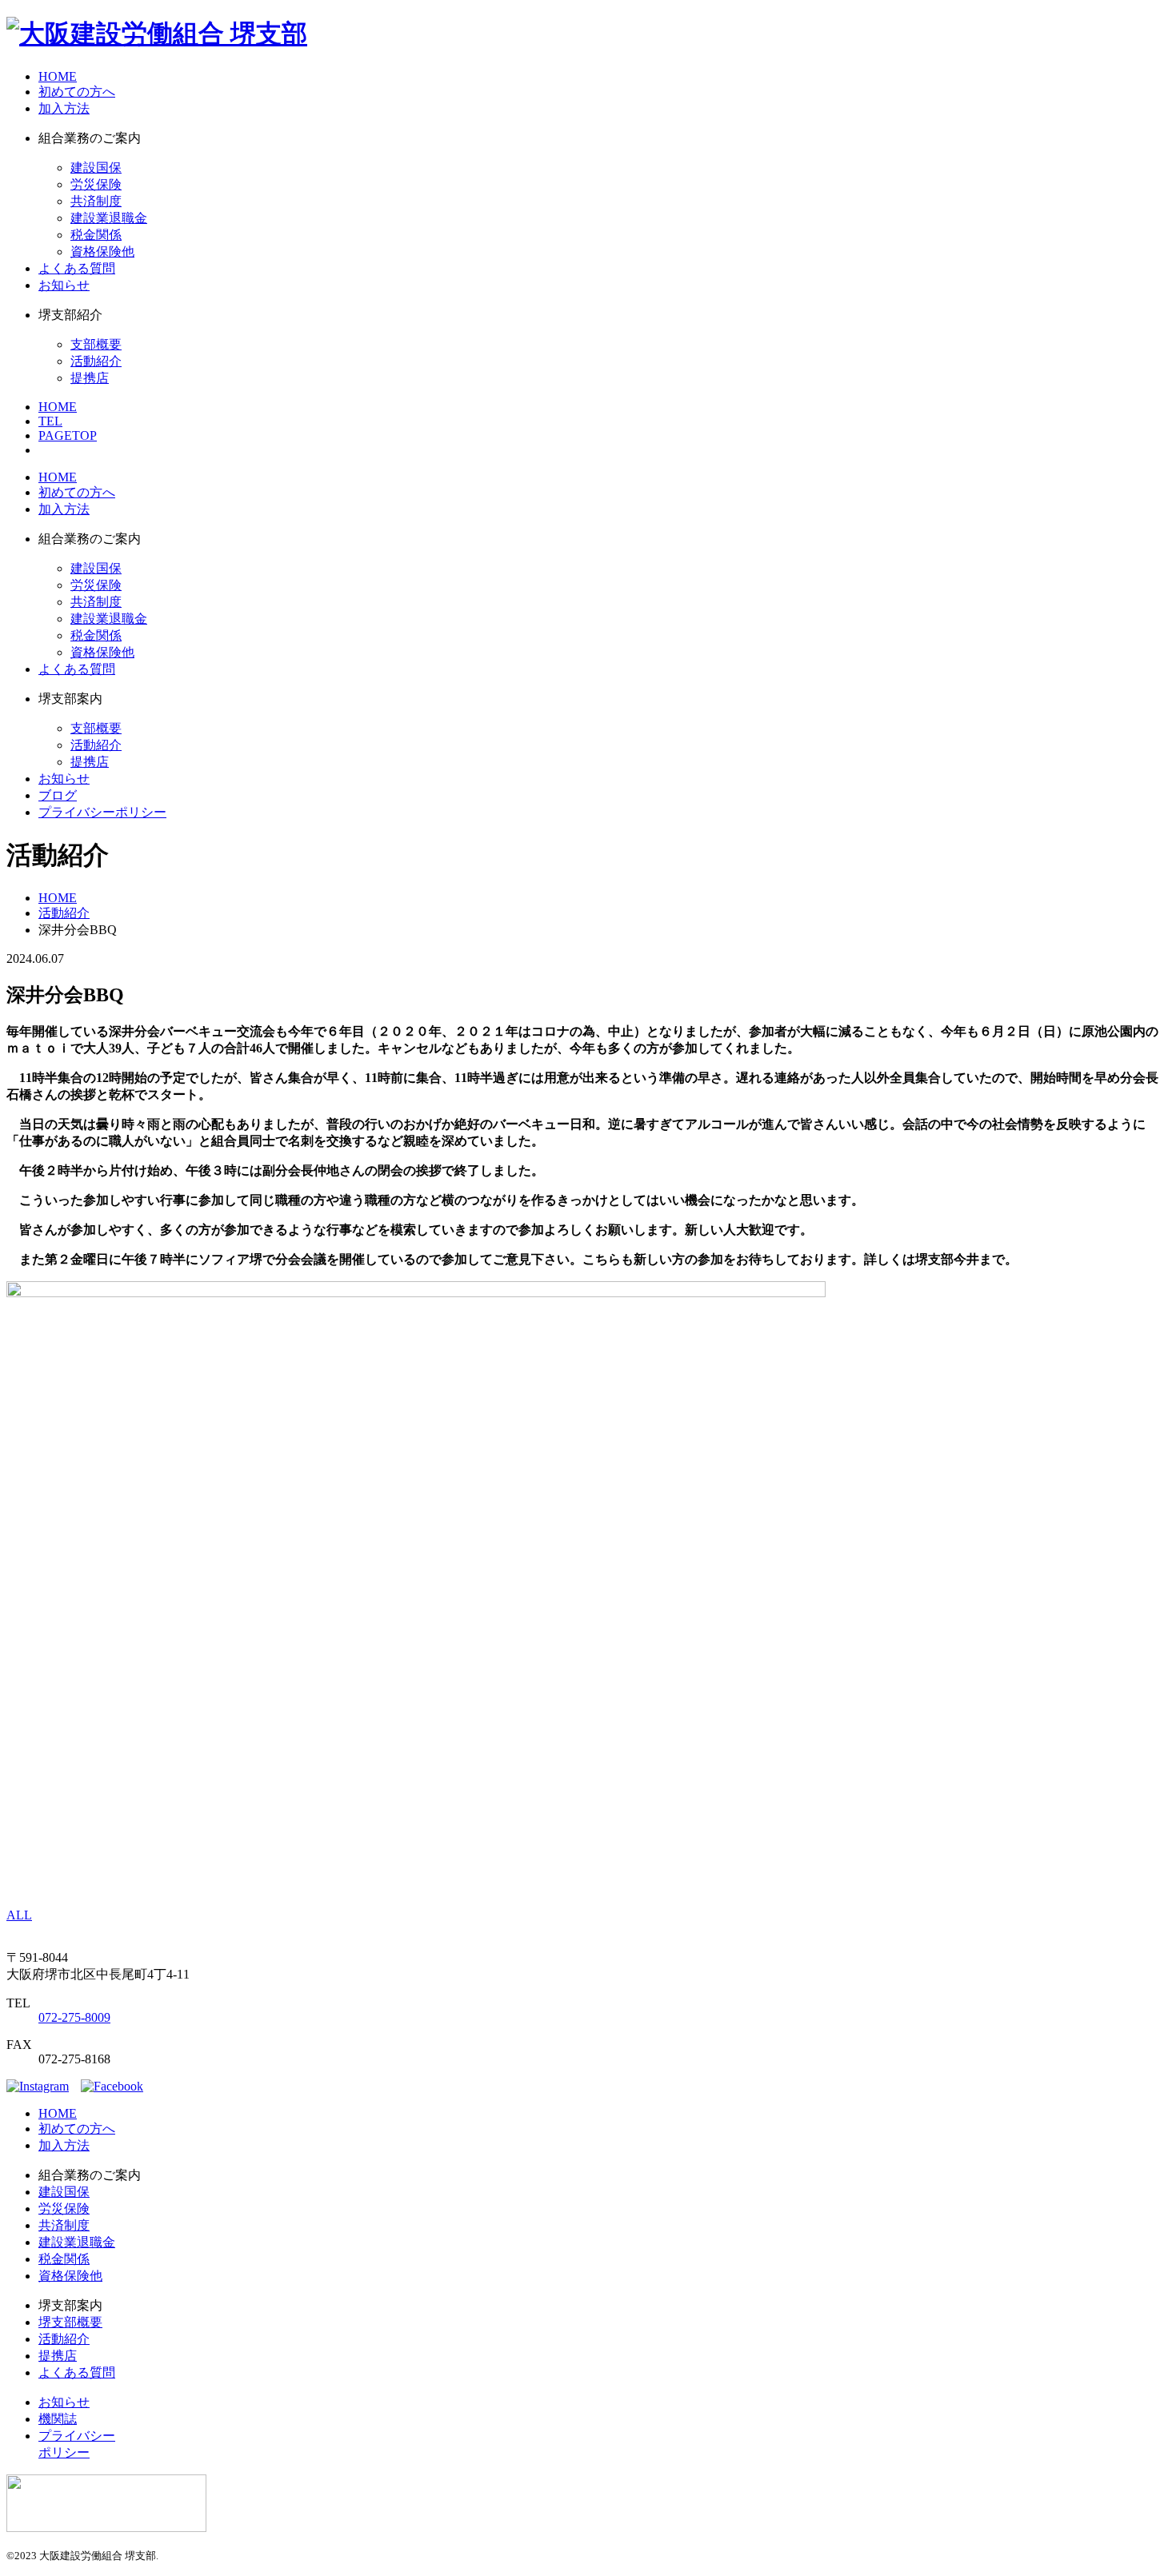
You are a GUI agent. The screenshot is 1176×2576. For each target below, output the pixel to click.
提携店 (90, 378)
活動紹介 (96, 361)
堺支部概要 (70, 2322)
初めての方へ (77, 92)
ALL (19, 1915)
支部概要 (96, 344)
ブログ (58, 795)
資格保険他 (102, 252)
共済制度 (96, 201)
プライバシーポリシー (102, 812)
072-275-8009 (74, 2017)
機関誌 (58, 2419)
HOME (58, 76)
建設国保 (96, 168)
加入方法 (64, 108)
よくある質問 (77, 268)
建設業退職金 (109, 218)
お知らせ (64, 285)
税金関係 (96, 235)
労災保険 (96, 184)
